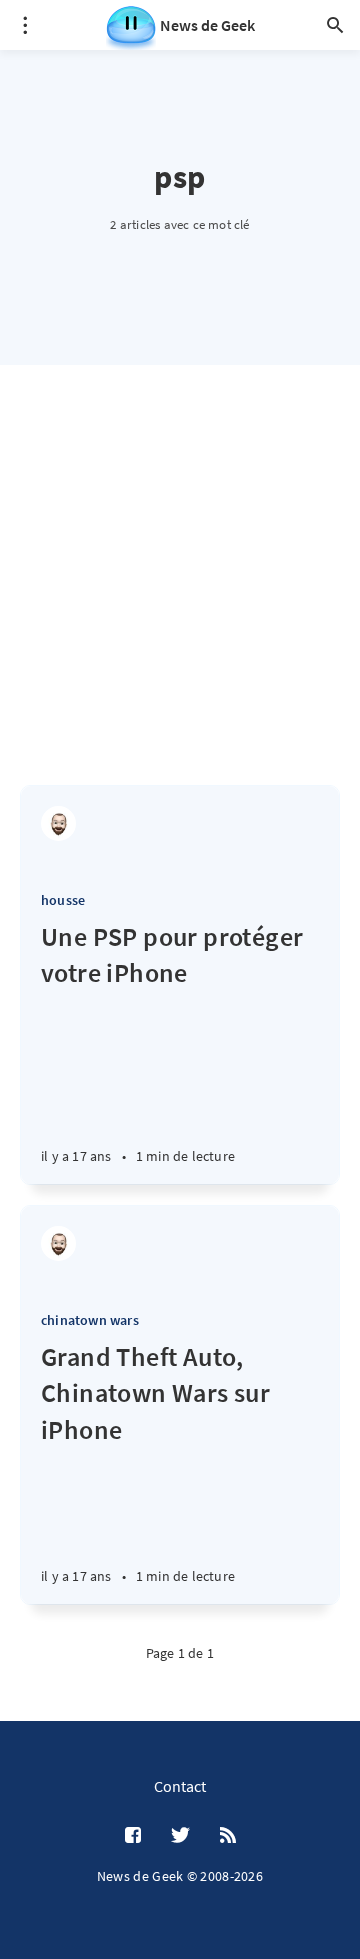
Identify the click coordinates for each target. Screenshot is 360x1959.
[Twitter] (180, 1836)
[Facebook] (133, 1836)
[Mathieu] (58, 823)
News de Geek (207, 25)
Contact (180, 1786)
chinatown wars (90, 1320)
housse (63, 900)
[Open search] (335, 25)
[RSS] (228, 1836)
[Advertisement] (180, 595)
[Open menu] (25, 25)
